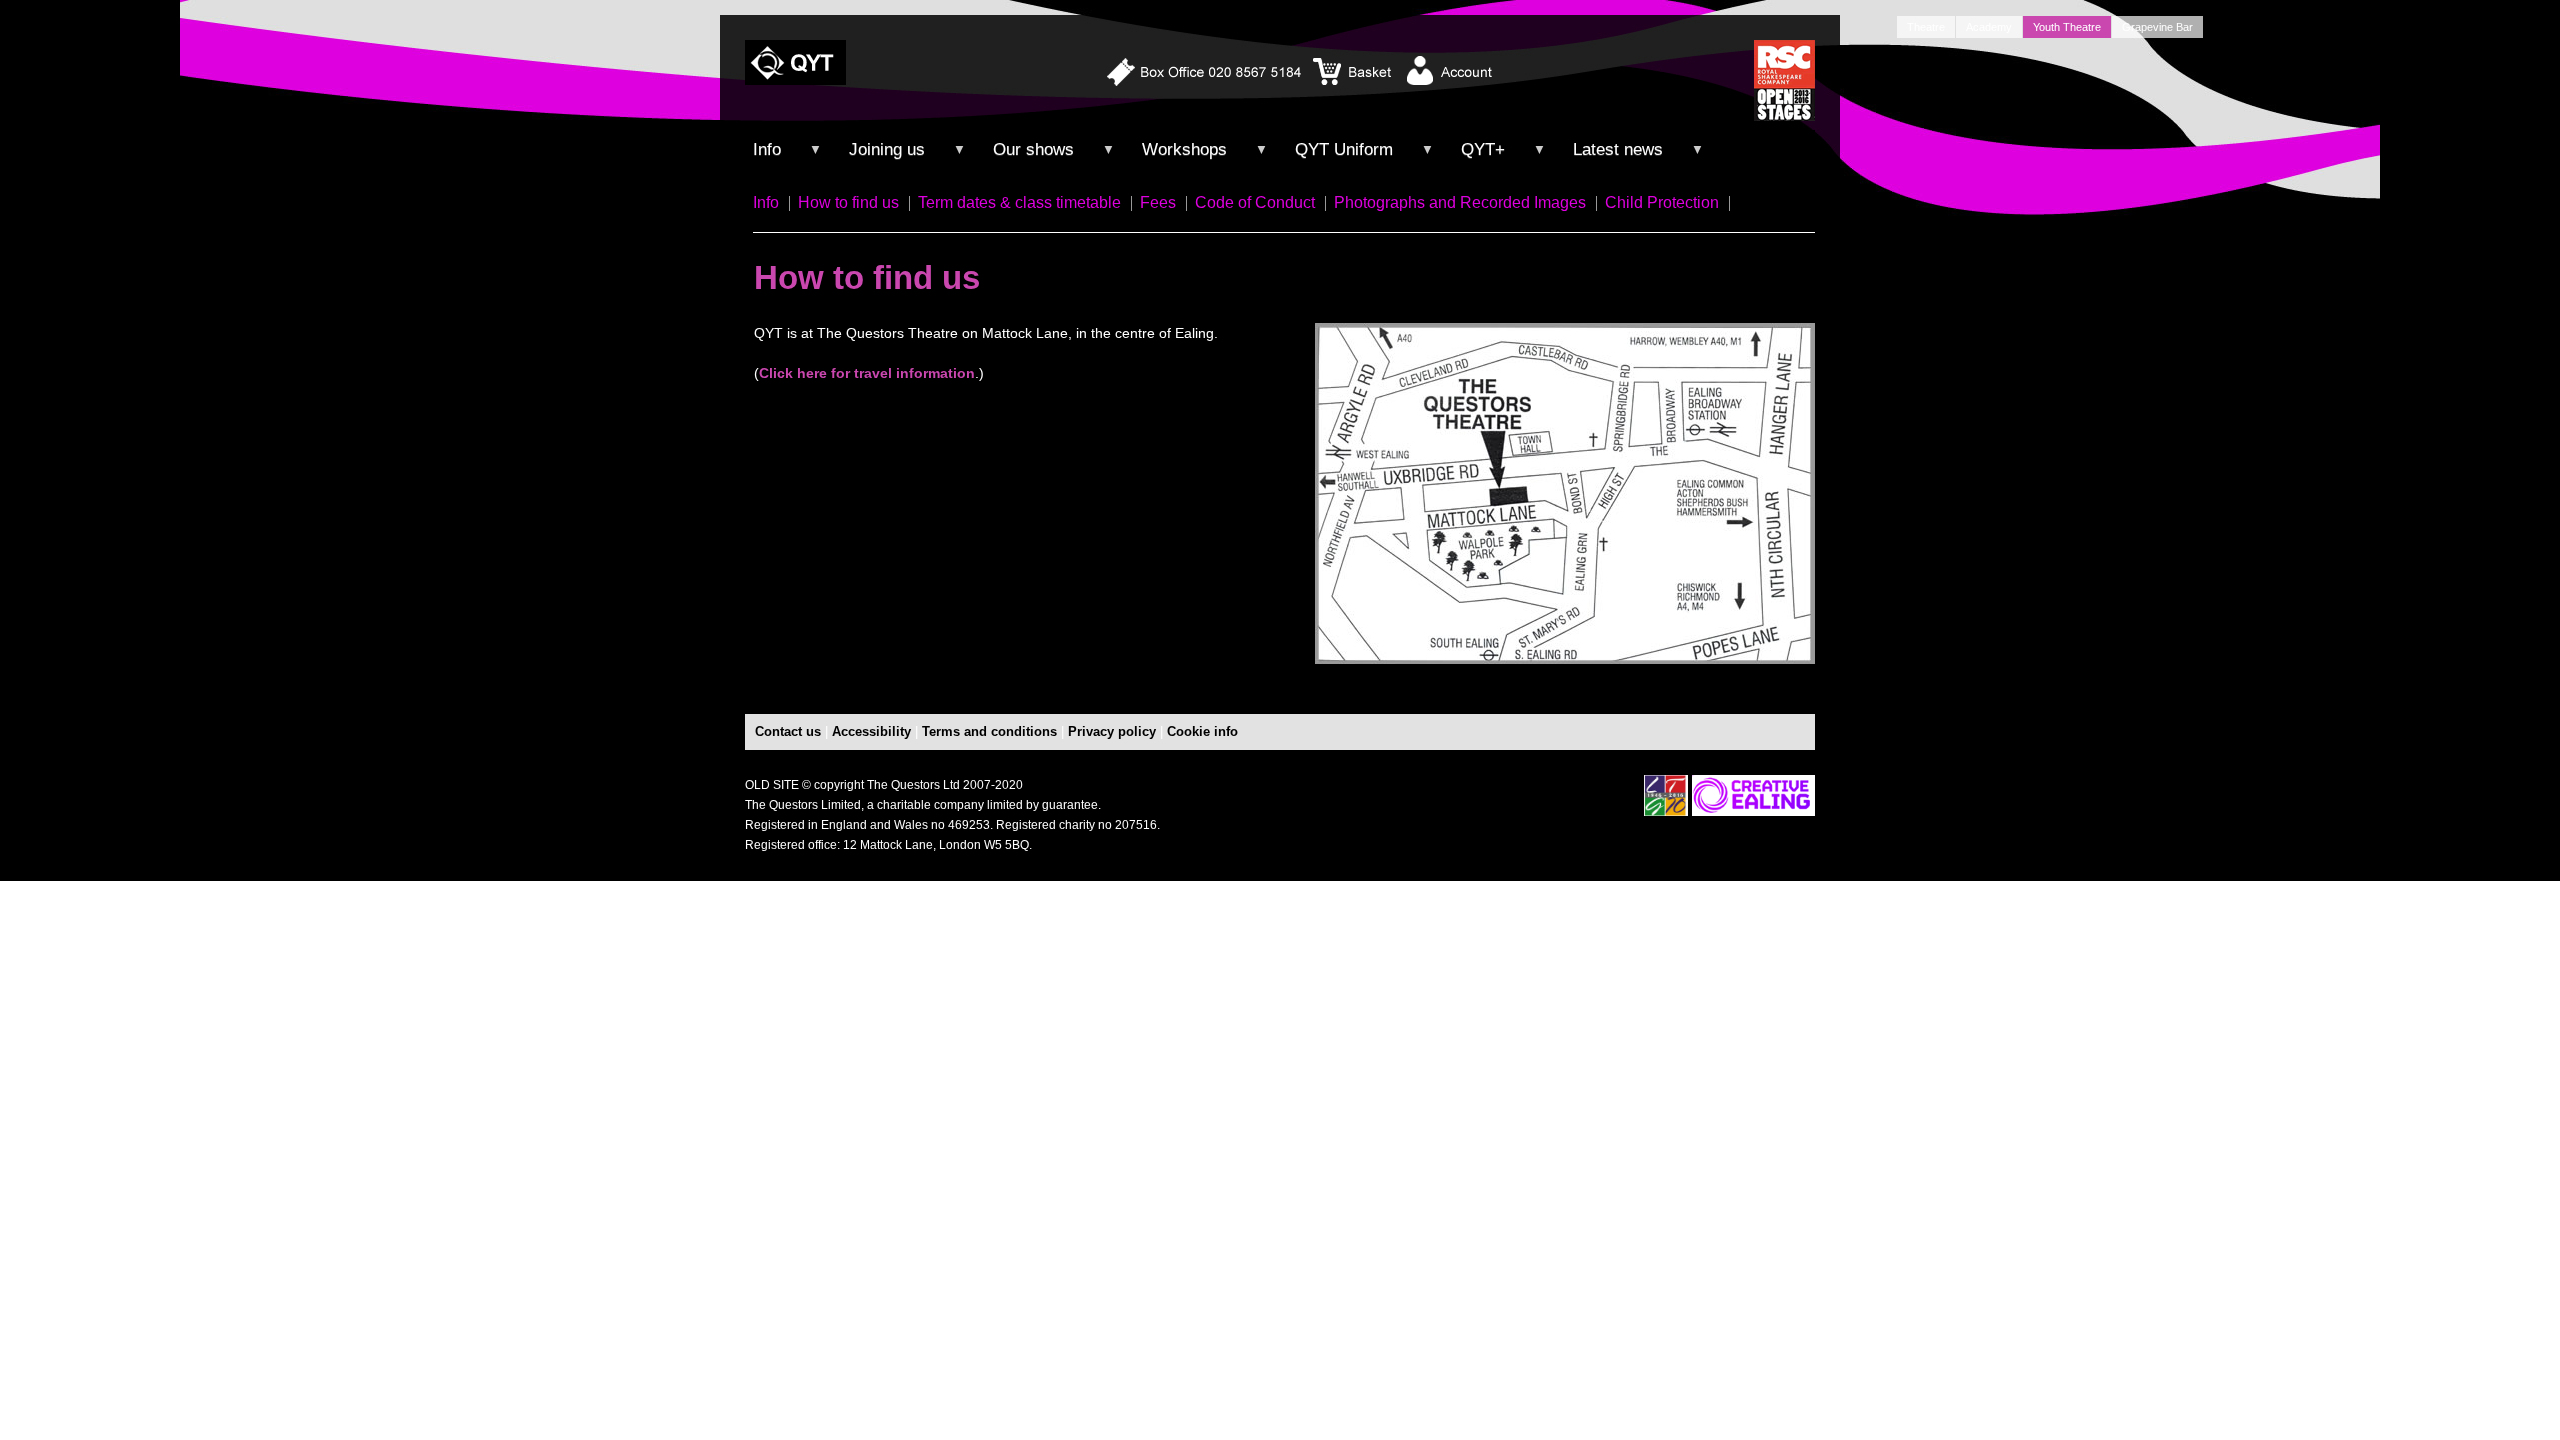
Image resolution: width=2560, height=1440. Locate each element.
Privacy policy (1112, 731)
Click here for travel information (867, 373)
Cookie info (1202, 731)
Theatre (1926, 27)
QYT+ (1483, 149)
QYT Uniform (1344, 149)
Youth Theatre (2067, 27)
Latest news (1618, 149)
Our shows (1033, 149)
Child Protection (1662, 202)
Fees (1158, 202)
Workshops (1184, 149)
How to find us (848, 202)
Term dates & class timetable (1019, 202)
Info (766, 202)
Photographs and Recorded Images (1460, 202)
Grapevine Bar (2157, 27)
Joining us (887, 149)
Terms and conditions (989, 731)
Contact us (788, 731)
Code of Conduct (1255, 202)
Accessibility (871, 731)
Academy (1989, 27)
